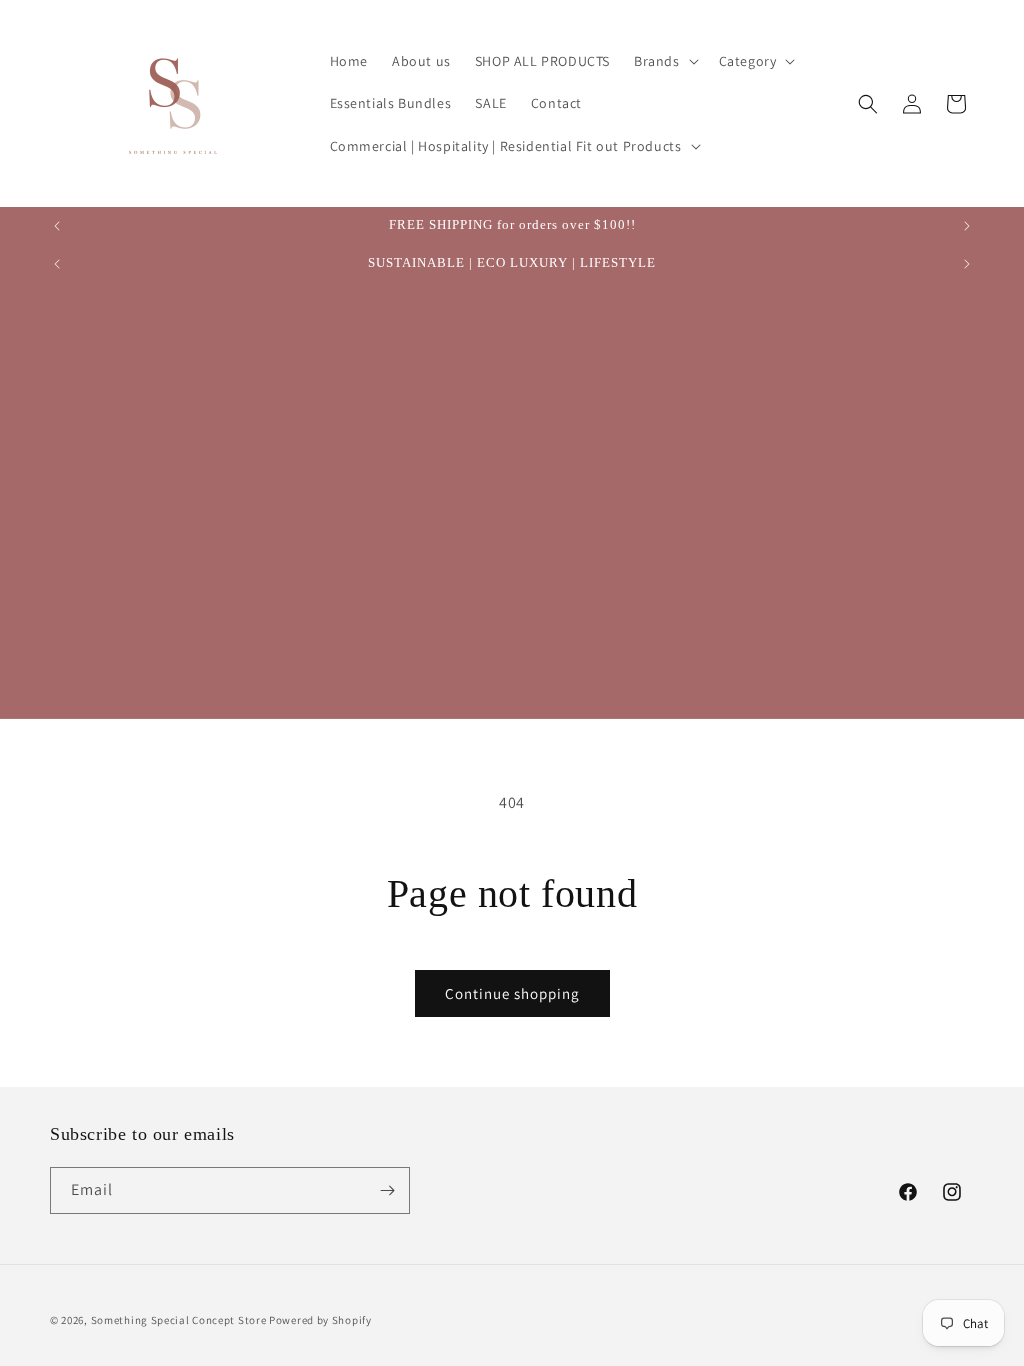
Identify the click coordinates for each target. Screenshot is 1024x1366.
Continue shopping (512, 993)
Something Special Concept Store (179, 1320)
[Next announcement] (967, 226)
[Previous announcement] (57, 226)
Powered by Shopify (320, 1320)
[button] (664, 61)
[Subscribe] (387, 1190)
